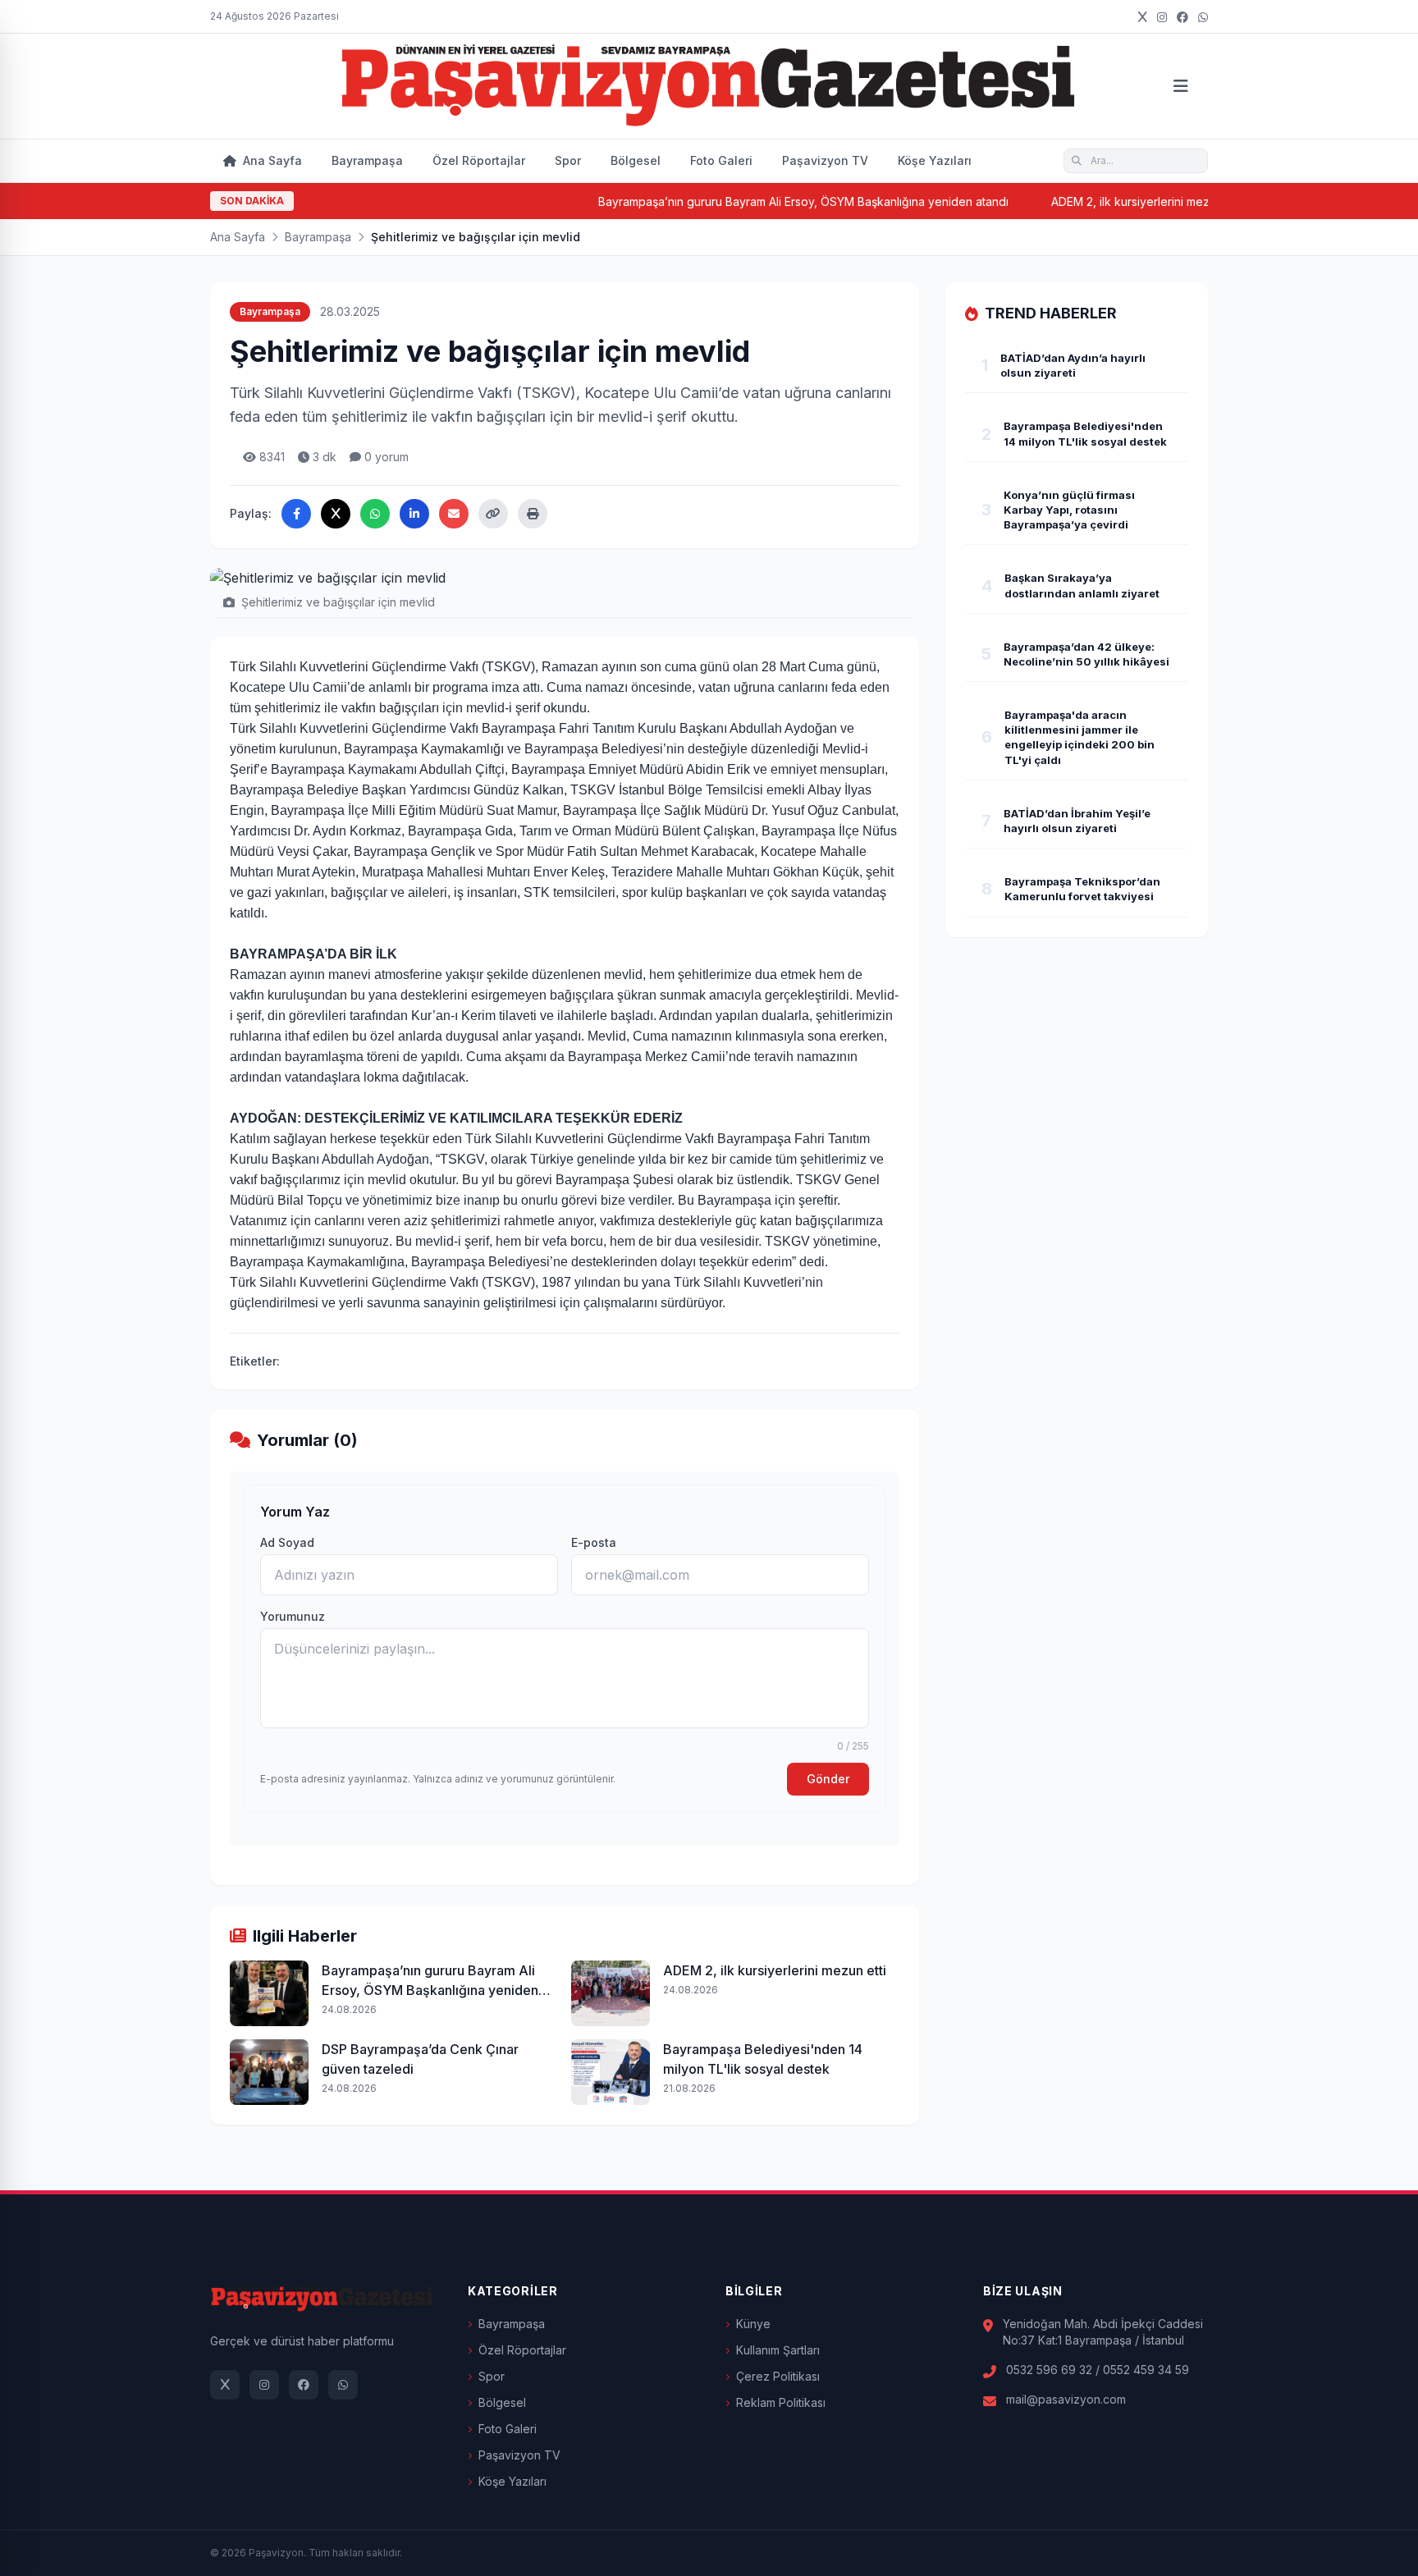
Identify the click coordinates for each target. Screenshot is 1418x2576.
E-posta (594, 1542)
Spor (568, 160)
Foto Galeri (721, 160)
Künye (753, 2324)
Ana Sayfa (271, 160)
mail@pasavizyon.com (1066, 2399)
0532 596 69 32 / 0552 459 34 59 (1098, 2370)
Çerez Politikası (778, 2376)
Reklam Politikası (781, 2402)
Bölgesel (636, 160)
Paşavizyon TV (825, 160)
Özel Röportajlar (479, 160)
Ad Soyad (287, 1542)
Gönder (828, 1779)
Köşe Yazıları (935, 160)
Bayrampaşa (367, 160)
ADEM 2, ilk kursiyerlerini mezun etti (1091, 201)
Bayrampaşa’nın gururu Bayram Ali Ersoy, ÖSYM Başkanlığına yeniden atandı (748, 201)
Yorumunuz (293, 1616)
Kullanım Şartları (778, 2350)
